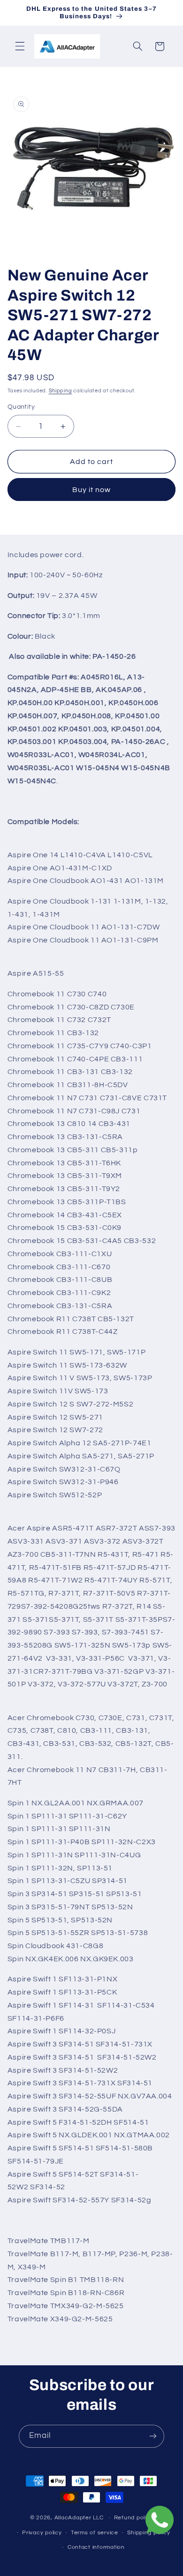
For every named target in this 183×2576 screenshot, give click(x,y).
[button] (20, 46)
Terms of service (95, 2533)
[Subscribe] (153, 2436)
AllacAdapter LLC (79, 2518)
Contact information (96, 2547)
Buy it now (92, 490)
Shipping (61, 391)
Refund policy (134, 2518)
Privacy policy (42, 2533)
